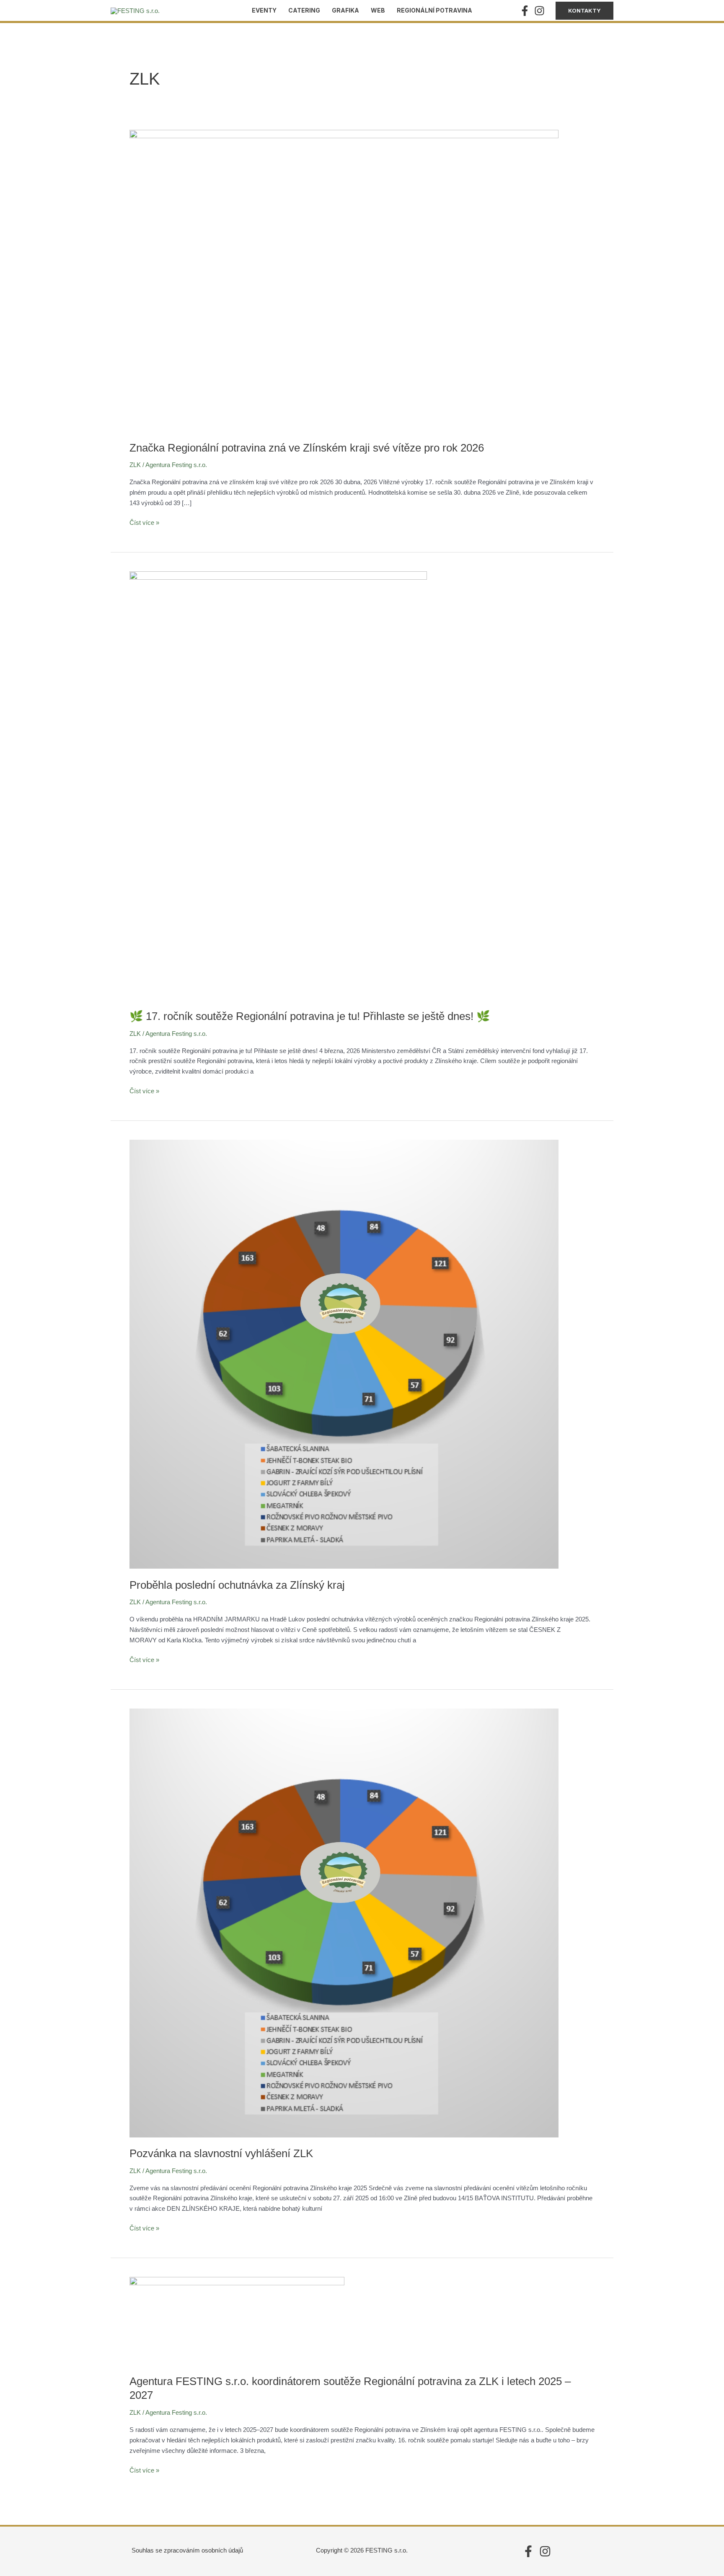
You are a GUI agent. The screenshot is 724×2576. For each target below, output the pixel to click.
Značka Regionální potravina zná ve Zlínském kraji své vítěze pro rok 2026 (307, 448)
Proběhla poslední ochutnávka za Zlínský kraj (237, 1585)
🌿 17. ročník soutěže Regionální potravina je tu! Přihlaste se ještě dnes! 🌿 (310, 1016)
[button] (584, 11)
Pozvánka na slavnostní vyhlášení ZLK (221, 2153)
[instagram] (541, 11)
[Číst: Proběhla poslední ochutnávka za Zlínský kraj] (344, 1354)
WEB (378, 10)
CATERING (304, 10)
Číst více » (144, 522)
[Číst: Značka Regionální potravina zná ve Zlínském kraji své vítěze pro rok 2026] (344, 280)
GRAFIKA (345, 10)
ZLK (135, 465)
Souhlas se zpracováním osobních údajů (187, 2550)
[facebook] (526, 11)
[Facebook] (528, 2551)
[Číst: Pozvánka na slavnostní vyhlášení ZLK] (344, 1922)
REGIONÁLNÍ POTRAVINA (434, 10)
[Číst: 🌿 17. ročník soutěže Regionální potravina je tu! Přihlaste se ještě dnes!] (278, 785)
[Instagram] (545, 2551)
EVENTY (264, 10)
